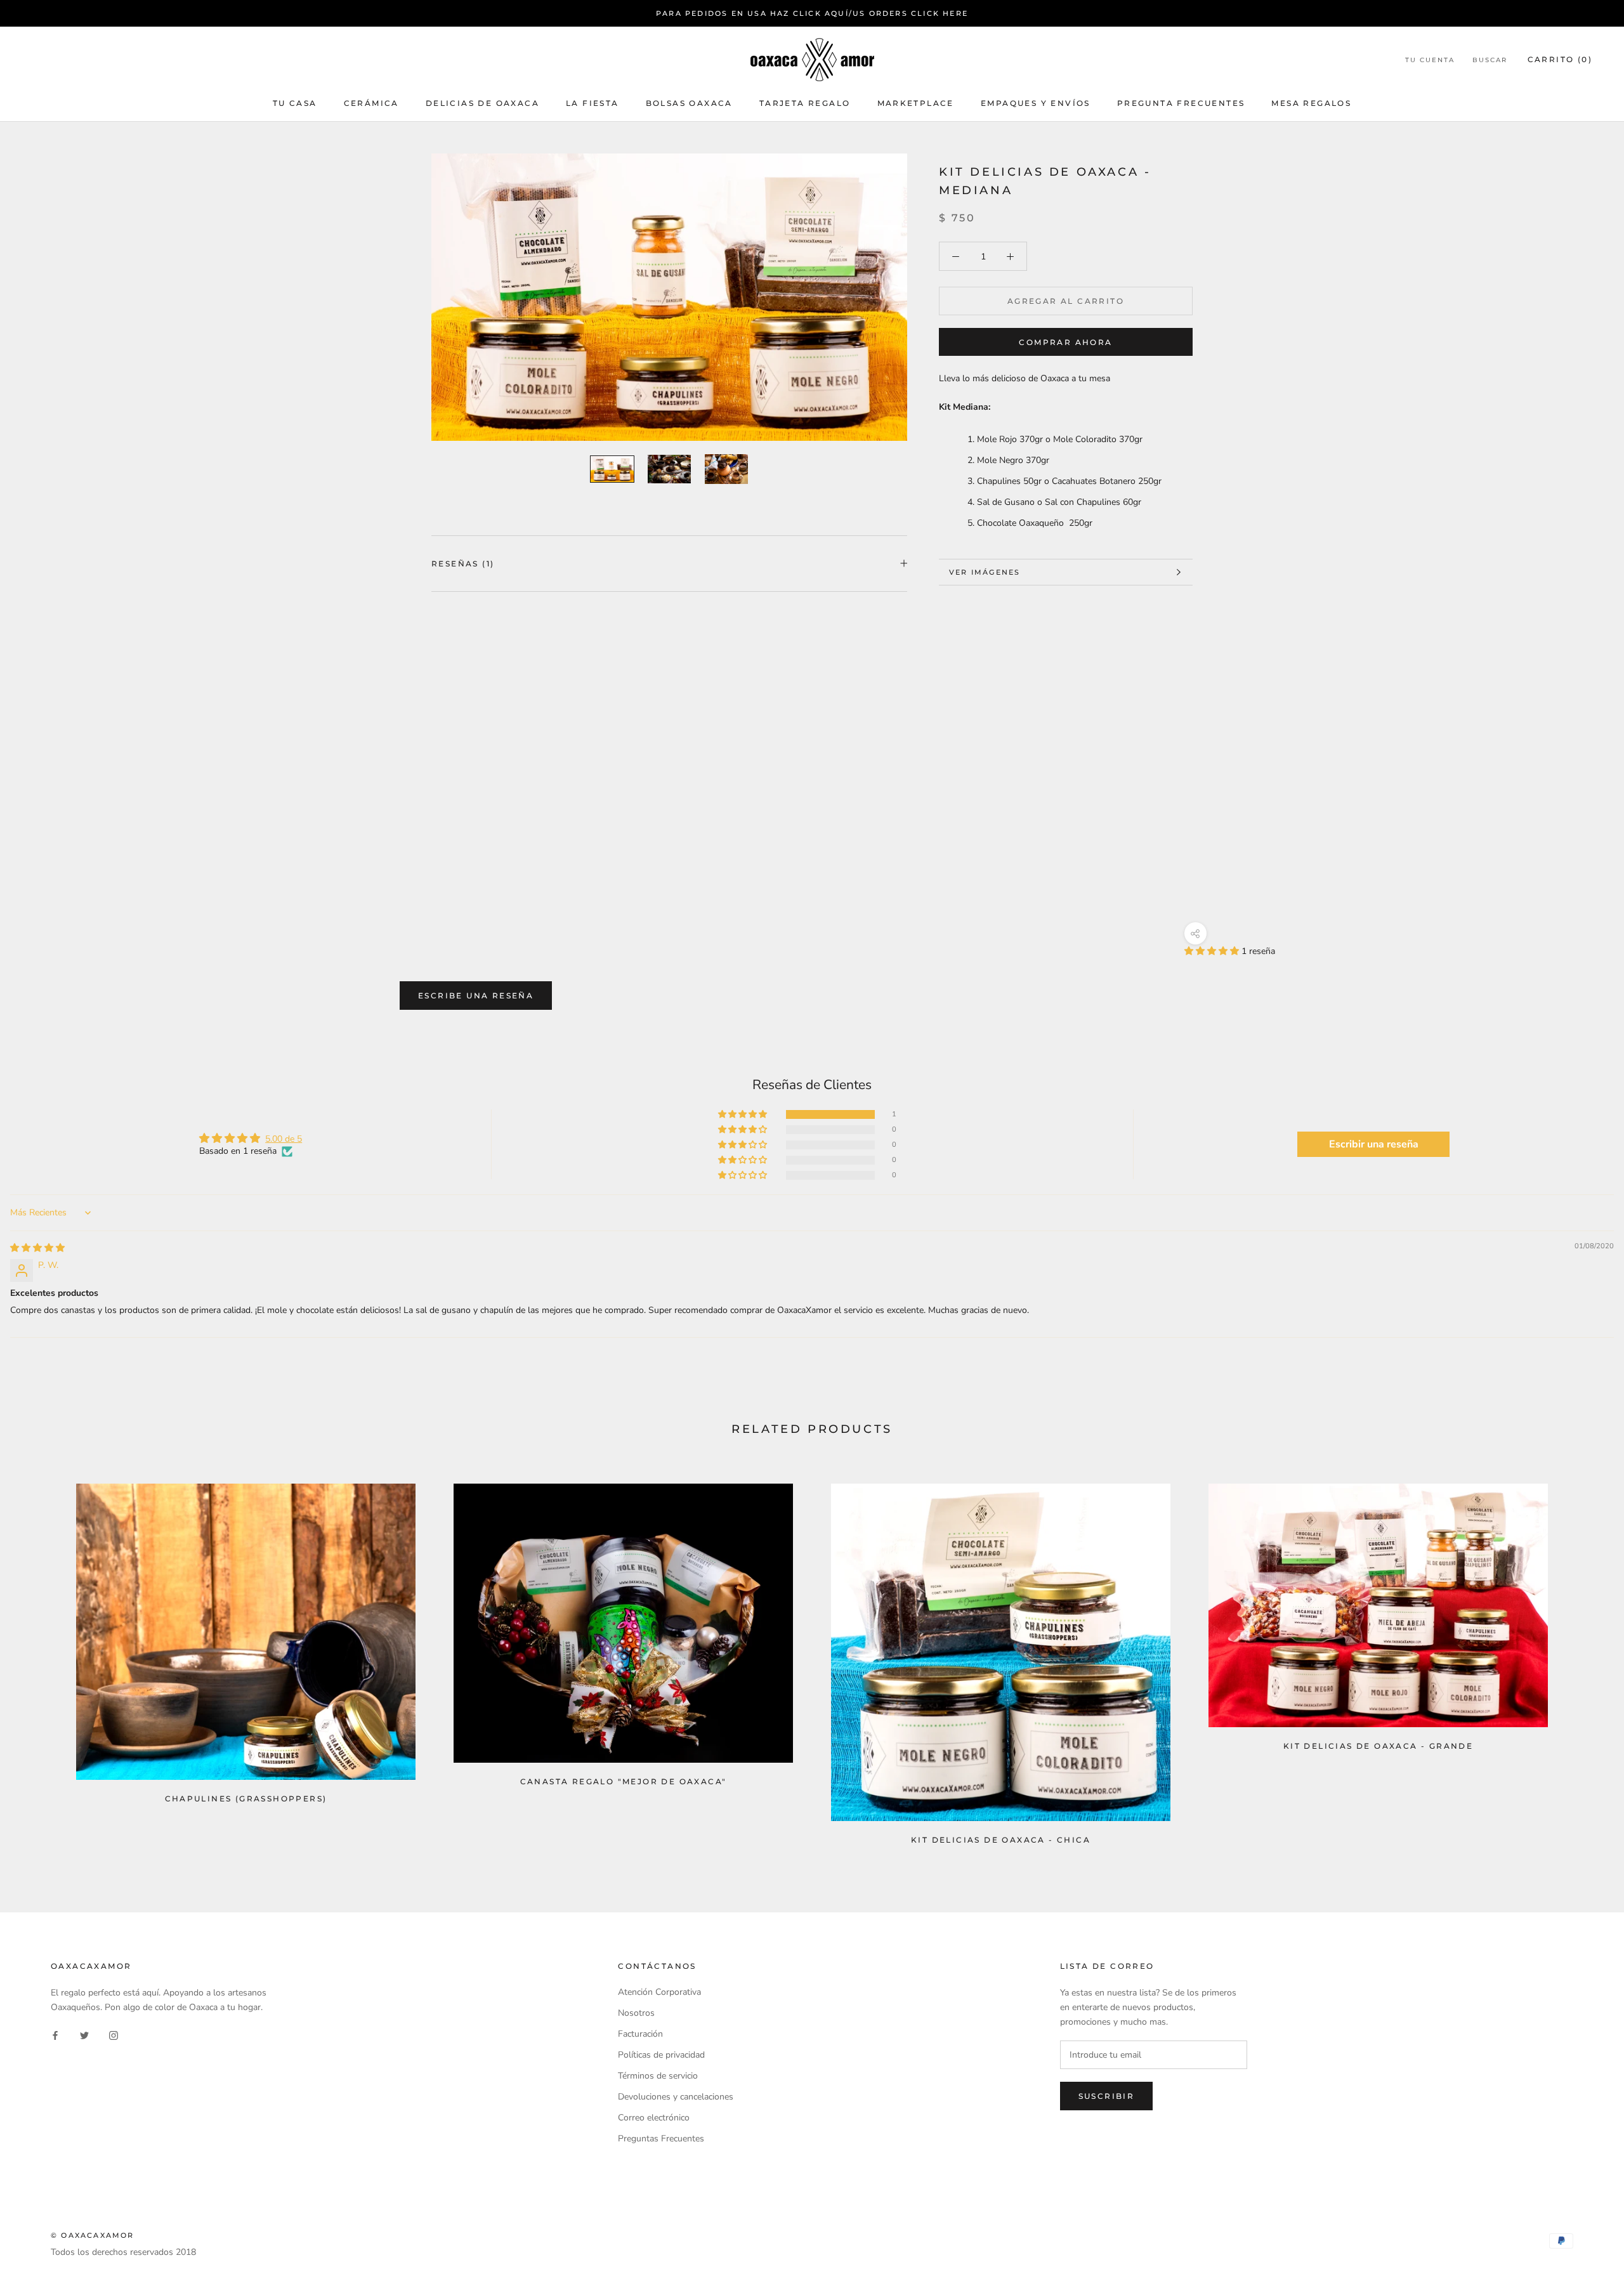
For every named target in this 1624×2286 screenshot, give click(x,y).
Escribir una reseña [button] (1374, 1144)
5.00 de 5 (284, 1139)
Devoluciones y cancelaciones (676, 2097)
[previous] (40, 1658)
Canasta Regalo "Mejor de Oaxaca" (624, 1781)
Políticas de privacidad (661, 2055)
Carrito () (1560, 60)
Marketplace (916, 103)
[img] (37, 1248)
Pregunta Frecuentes (1181, 103)
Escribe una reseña (476, 996)
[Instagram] (114, 2035)
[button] (1213, 951)
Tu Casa (295, 103)
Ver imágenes (985, 572)
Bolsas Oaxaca (689, 103)
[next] (1584, 1658)
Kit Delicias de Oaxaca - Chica (1001, 1840)
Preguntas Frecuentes (661, 2139)
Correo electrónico (654, 2118)
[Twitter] (84, 2035)
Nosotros (636, 2013)
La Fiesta (593, 103)
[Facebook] (55, 2035)
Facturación (640, 2034)
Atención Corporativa (659, 1992)
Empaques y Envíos (1036, 103)
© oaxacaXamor (93, 2235)
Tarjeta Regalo (805, 103)
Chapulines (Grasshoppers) (246, 1799)
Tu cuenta (1430, 61)
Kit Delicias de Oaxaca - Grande (1378, 1746)
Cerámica (371, 103)
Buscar (1490, 61)
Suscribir (1107, 2096)
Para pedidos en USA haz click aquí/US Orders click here (812, 13)
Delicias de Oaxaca (482, 103)
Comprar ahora (1065, 342)
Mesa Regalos (1311, 103)
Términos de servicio (658, 2076)
